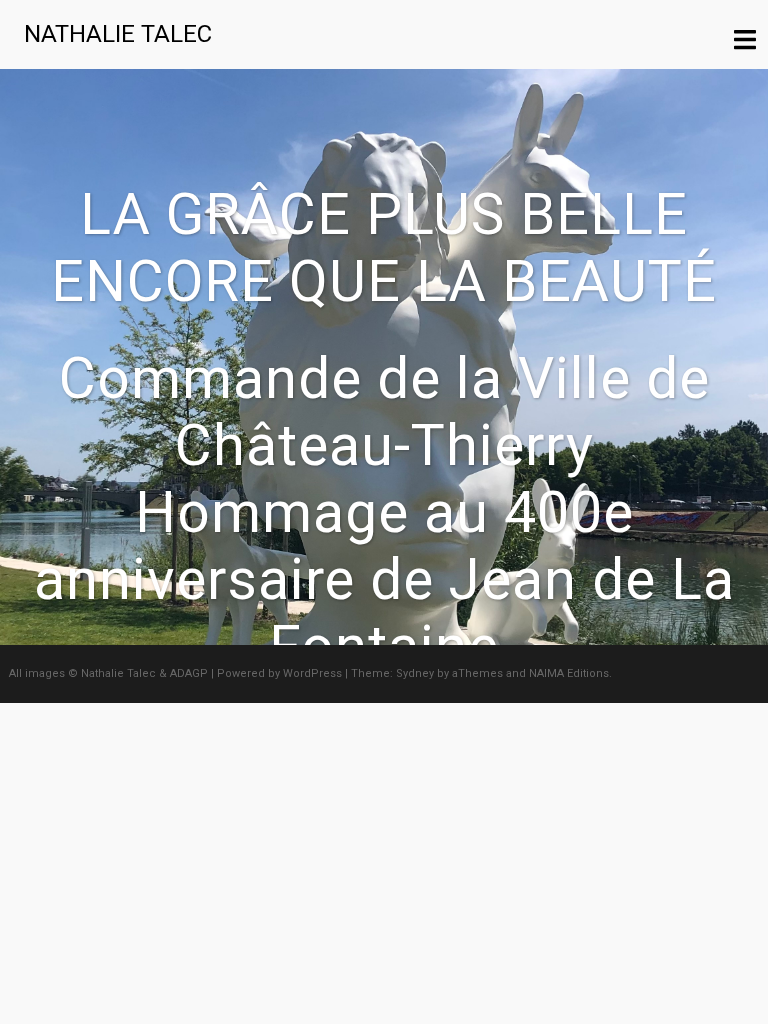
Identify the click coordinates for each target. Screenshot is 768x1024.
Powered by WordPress (279, 673)
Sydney (415, 673)
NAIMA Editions (569, 673)
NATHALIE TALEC (118, 34)
